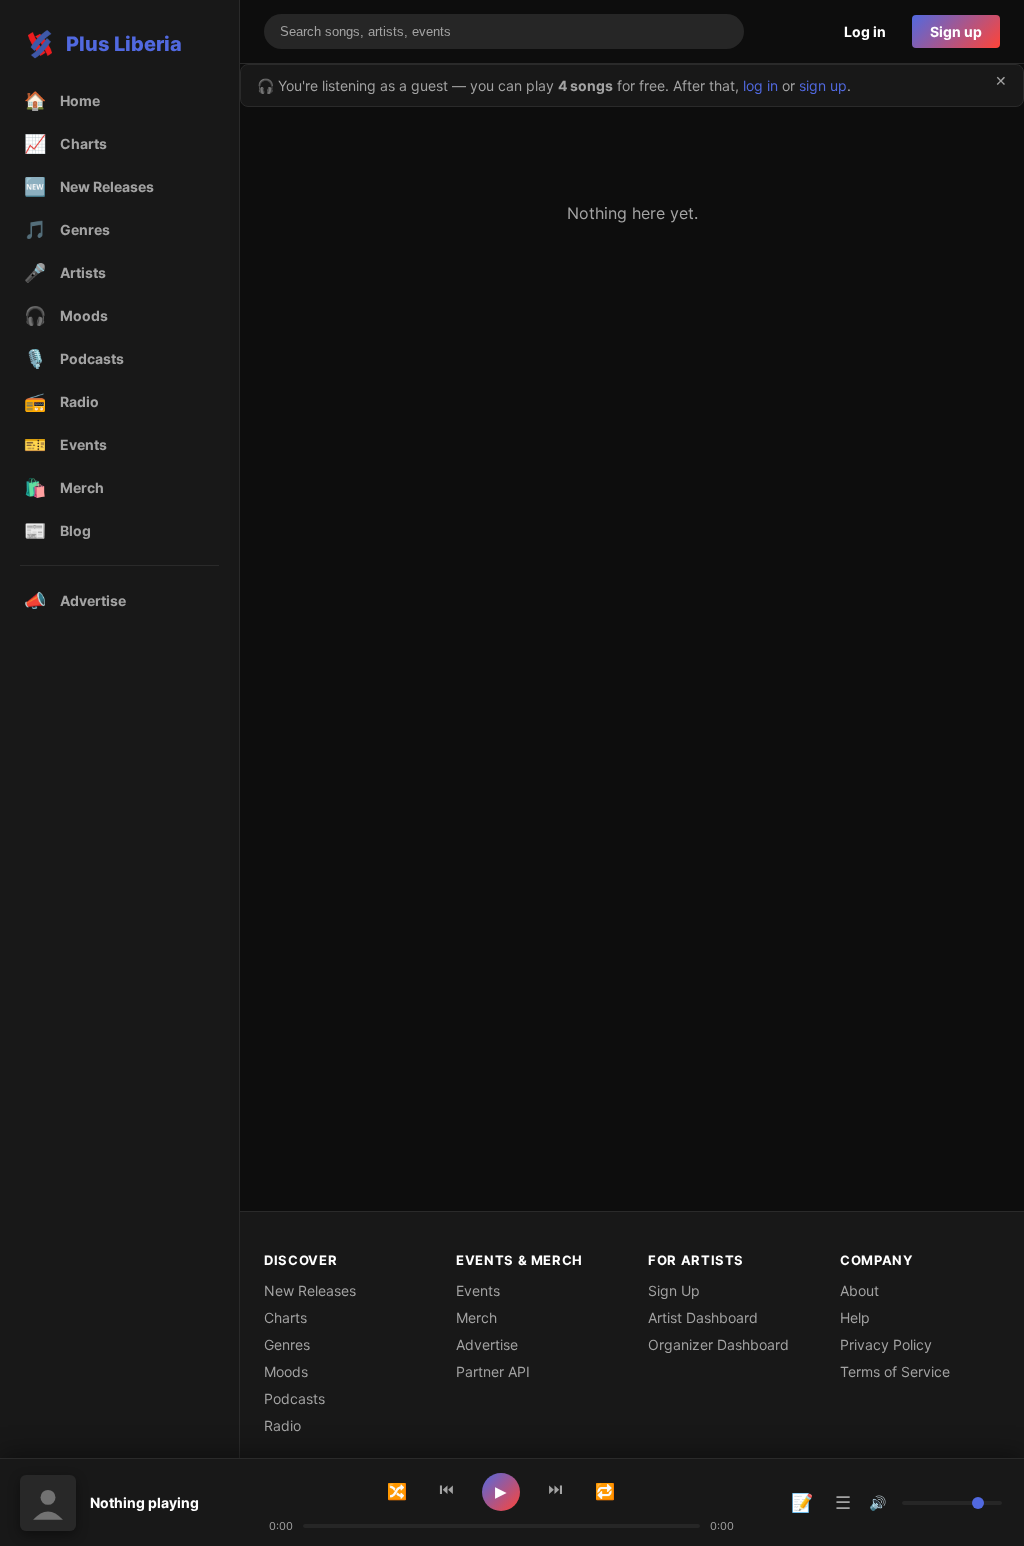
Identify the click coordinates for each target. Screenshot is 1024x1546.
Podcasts (74, 358)
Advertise (75, 600)
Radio (61, 401)
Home (62, 100)
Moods (66, 315)
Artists (65, 272)
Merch (64, 487)
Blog (57, 530)
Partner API (493, 1371)
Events (65, 444)
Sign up (956, 31)
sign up (823, 85)
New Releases (89, 186)
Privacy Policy (886, 1344)
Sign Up (674, 1290)
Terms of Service (895, 1371)
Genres (67, 229)
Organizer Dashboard (718, 1344)
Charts (65, 143)
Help (855, 1317)
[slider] (501, 1526)
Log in (865, 31)
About (859, 1290)
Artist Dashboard (703, 1317)
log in (760, 85)
